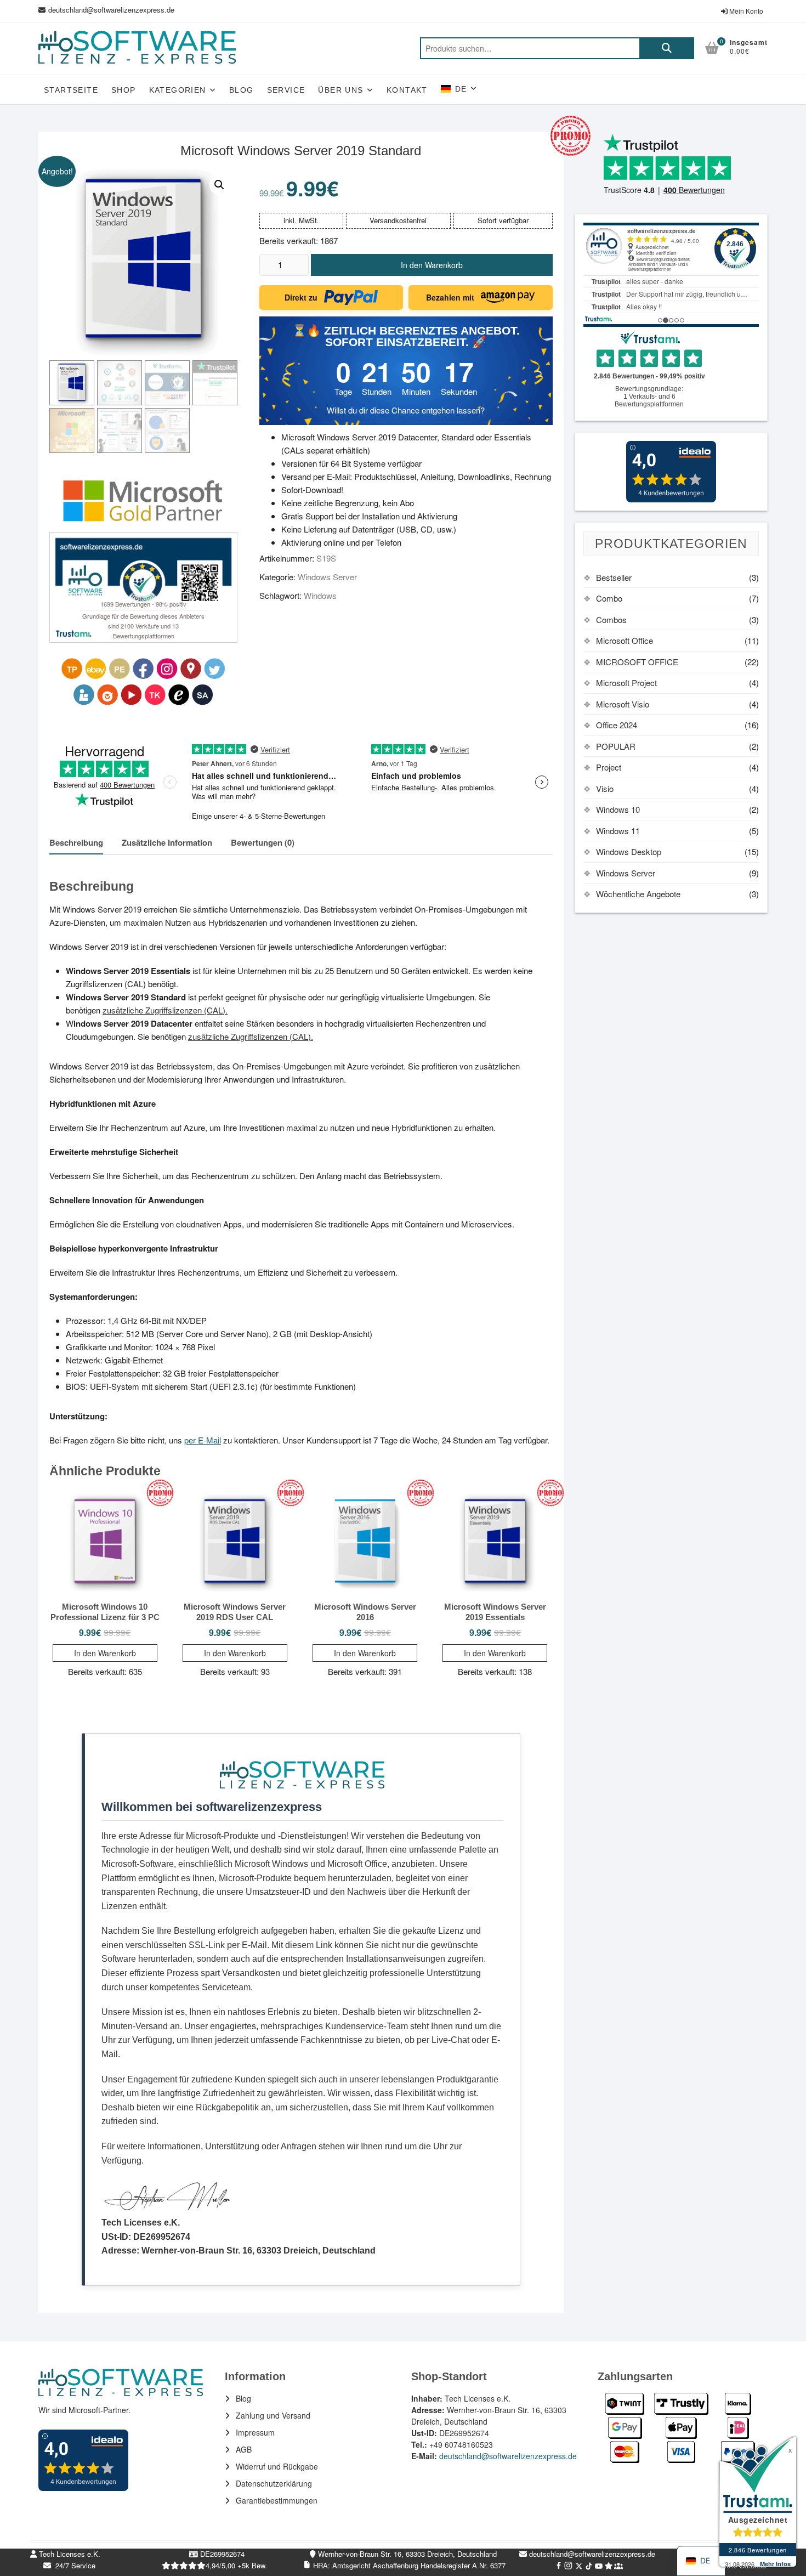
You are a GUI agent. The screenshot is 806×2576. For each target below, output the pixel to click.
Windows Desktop (629, 851)
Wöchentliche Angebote (638, 894)
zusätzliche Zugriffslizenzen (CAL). (165, 1010)
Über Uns (340, 90)
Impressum (255, 2432)
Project (609, 767)
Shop (124, 90)
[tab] (76, 843)
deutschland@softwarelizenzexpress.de (111, 10)
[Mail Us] (43, 10)
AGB (244, 2449)
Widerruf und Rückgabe (277, 2466)
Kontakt (407, 90)
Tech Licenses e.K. (69, 2554)
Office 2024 (617, 725)
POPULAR (616, 746)
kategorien (178, 90)
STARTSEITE (71, 90)
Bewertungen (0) (263, 842)
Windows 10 (618, 809)
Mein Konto (745, 11)
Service (286, 90)
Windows (320, 595)
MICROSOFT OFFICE (637, 662)
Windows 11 (618, 831)
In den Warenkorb (432, 265)
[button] (219, 185)
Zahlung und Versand (273, 2415)
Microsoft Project (626, 683)
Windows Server (327, 577)
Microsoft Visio (623, 704)
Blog (242, 90)
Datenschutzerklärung (274, 2483)
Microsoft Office (625, 640)
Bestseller (614, 577)
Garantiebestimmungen (277, 2500)
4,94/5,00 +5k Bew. (236, 2565)
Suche (667, 48)
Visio (605, 788)
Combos (611, 619)
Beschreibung (76, 842)
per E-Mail (203, 1440)
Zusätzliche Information (167, 842)
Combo (609, 598)
